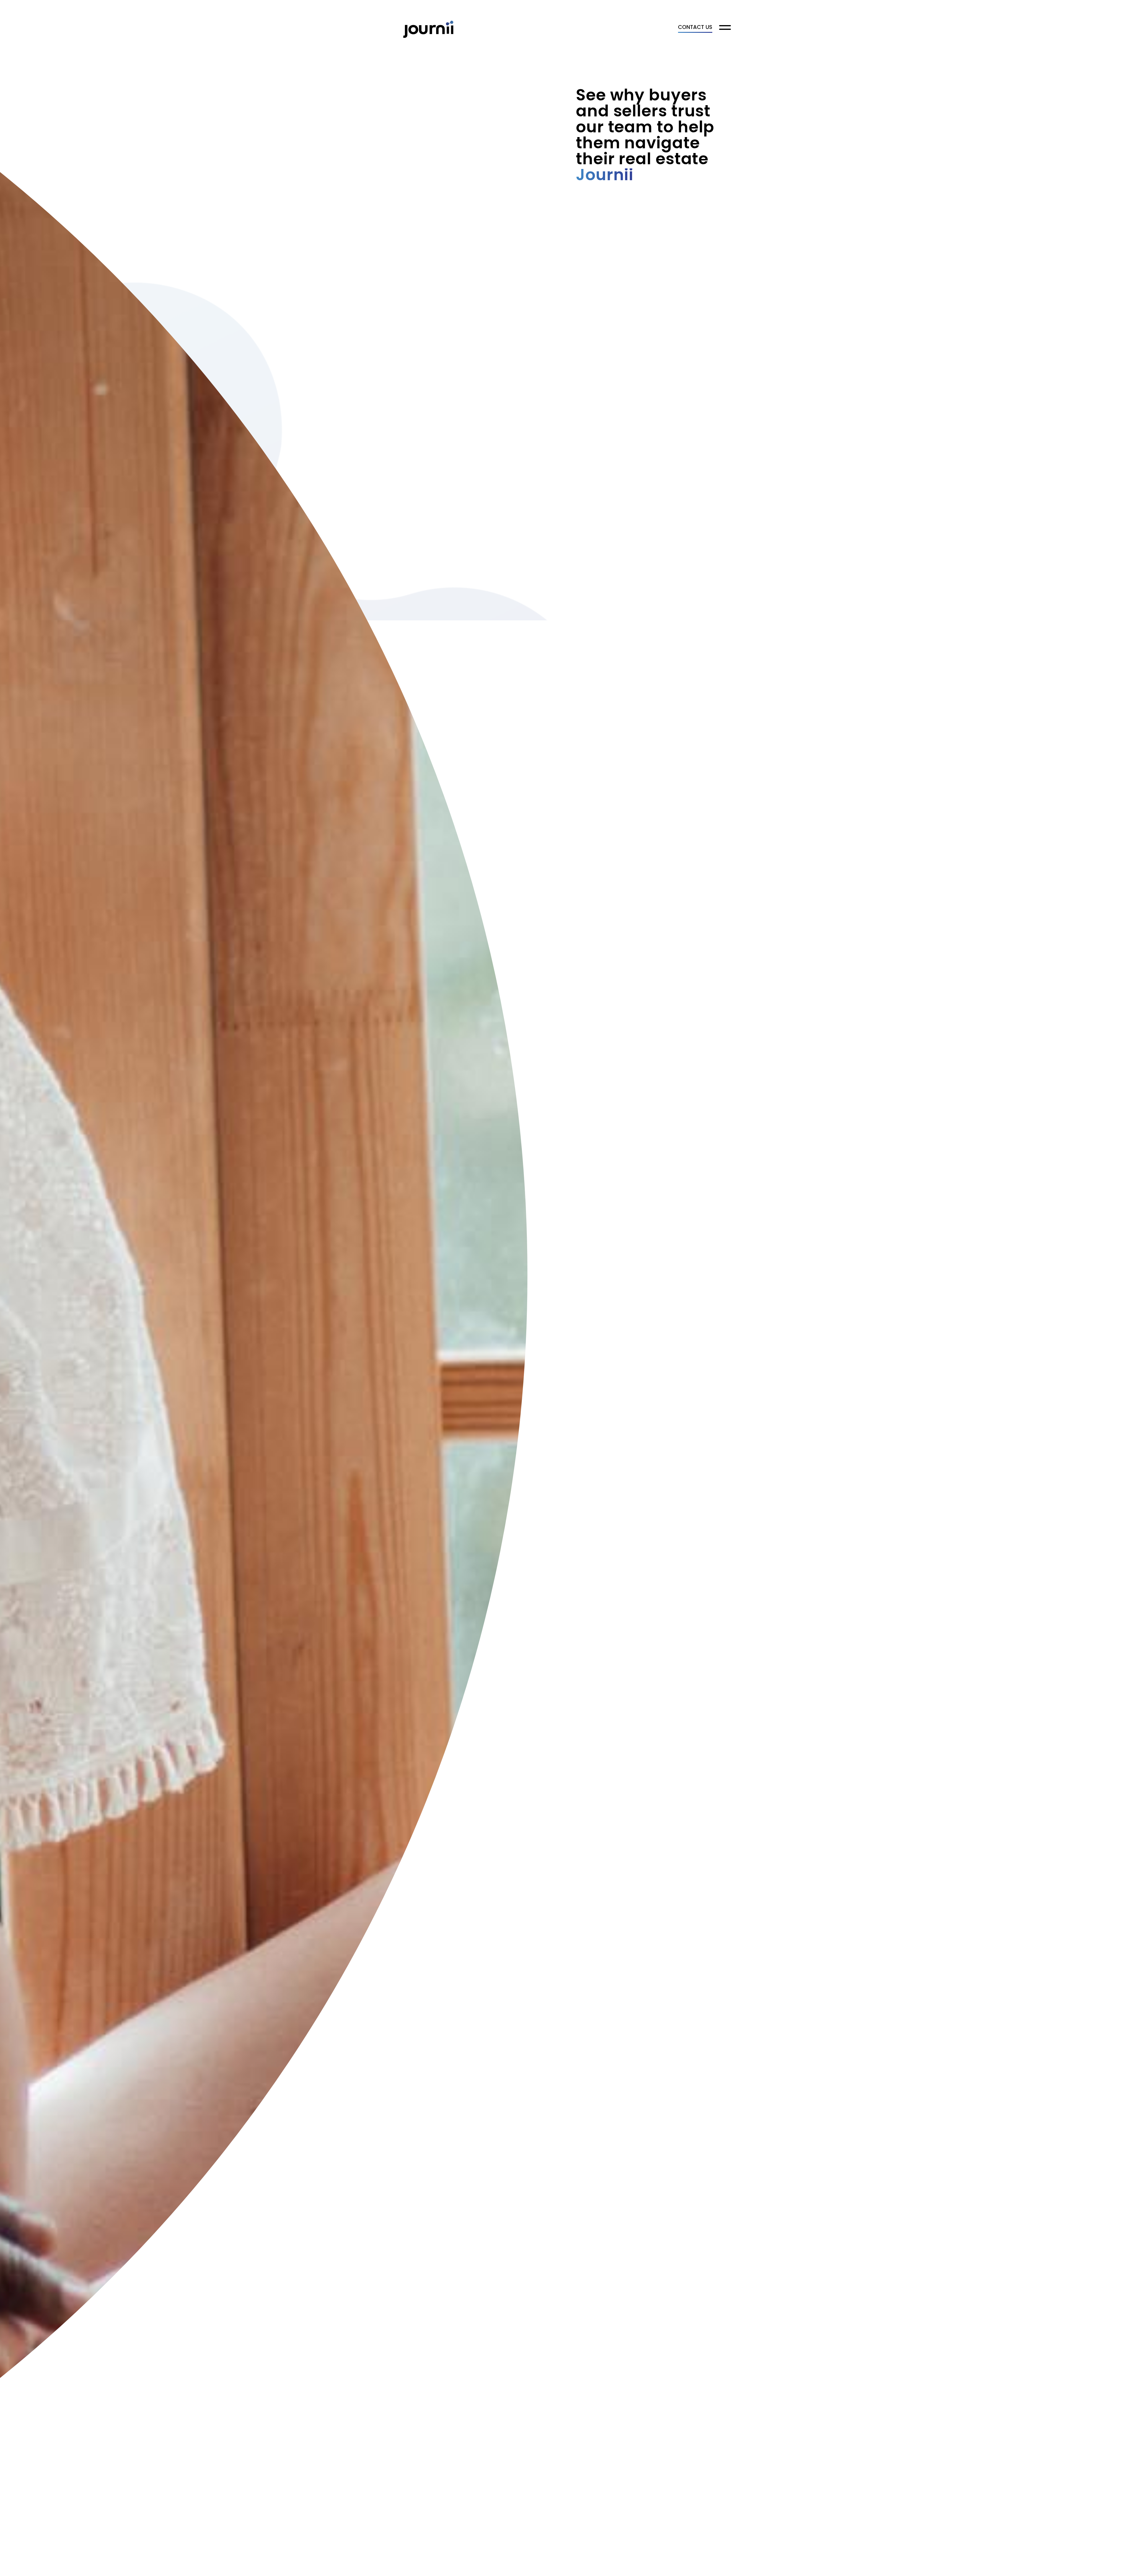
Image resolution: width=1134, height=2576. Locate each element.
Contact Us (695, 28)
